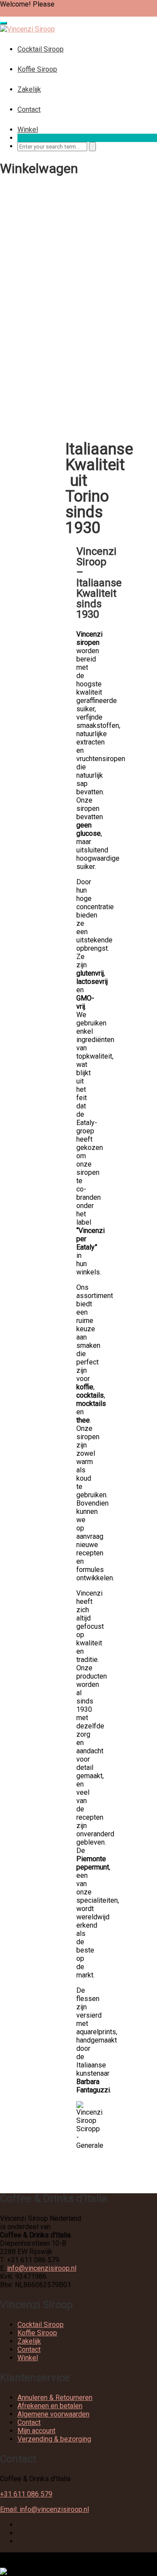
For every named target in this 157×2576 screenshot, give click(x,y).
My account (44, 12)
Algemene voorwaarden (53, 2414)
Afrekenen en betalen (50, 2406)
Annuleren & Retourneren (55, 2398)
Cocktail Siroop (41, 49)
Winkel (28, 130)
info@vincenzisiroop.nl (42, 2268)
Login (65, 4)
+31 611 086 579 (26, 2494)
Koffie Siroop (37, 69)
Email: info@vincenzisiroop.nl (44, 2509)
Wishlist (13, 12)
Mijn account (36, 2431)
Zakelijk (29, 89)
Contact (29, 109)
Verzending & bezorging (54, 2439)
